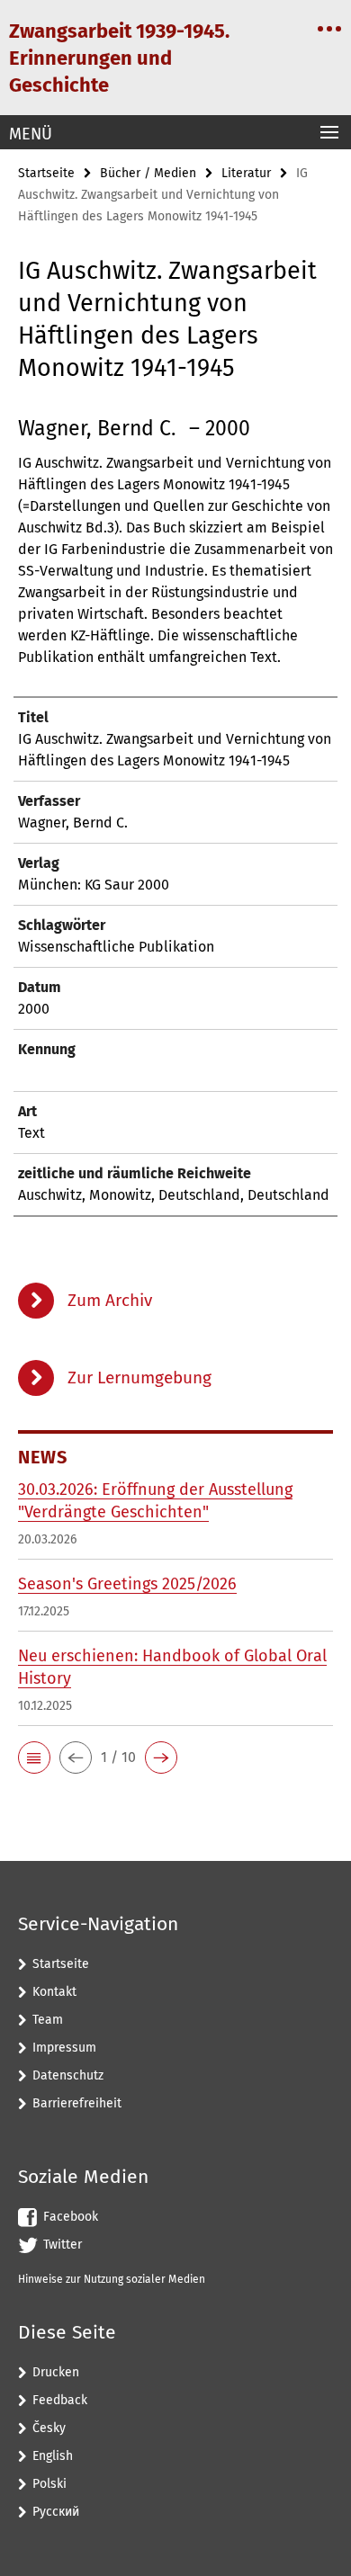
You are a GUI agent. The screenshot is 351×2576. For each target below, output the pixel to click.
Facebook (71, 2217)
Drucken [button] (56, 2372)
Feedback (60, 2400)
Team (48, 2020)
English (53, 2456)
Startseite (46, 173)
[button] (34, 1758)
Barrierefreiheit (77, 2103)
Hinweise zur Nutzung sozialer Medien (112, 2279)
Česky (49, 2428)
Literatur (246, 173)
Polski (49, 2484)
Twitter (63, 2245)
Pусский (56, 2512)
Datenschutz (68, 2075)
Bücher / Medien (148, 173)
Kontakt (54, 1992)
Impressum (64, 2048)
